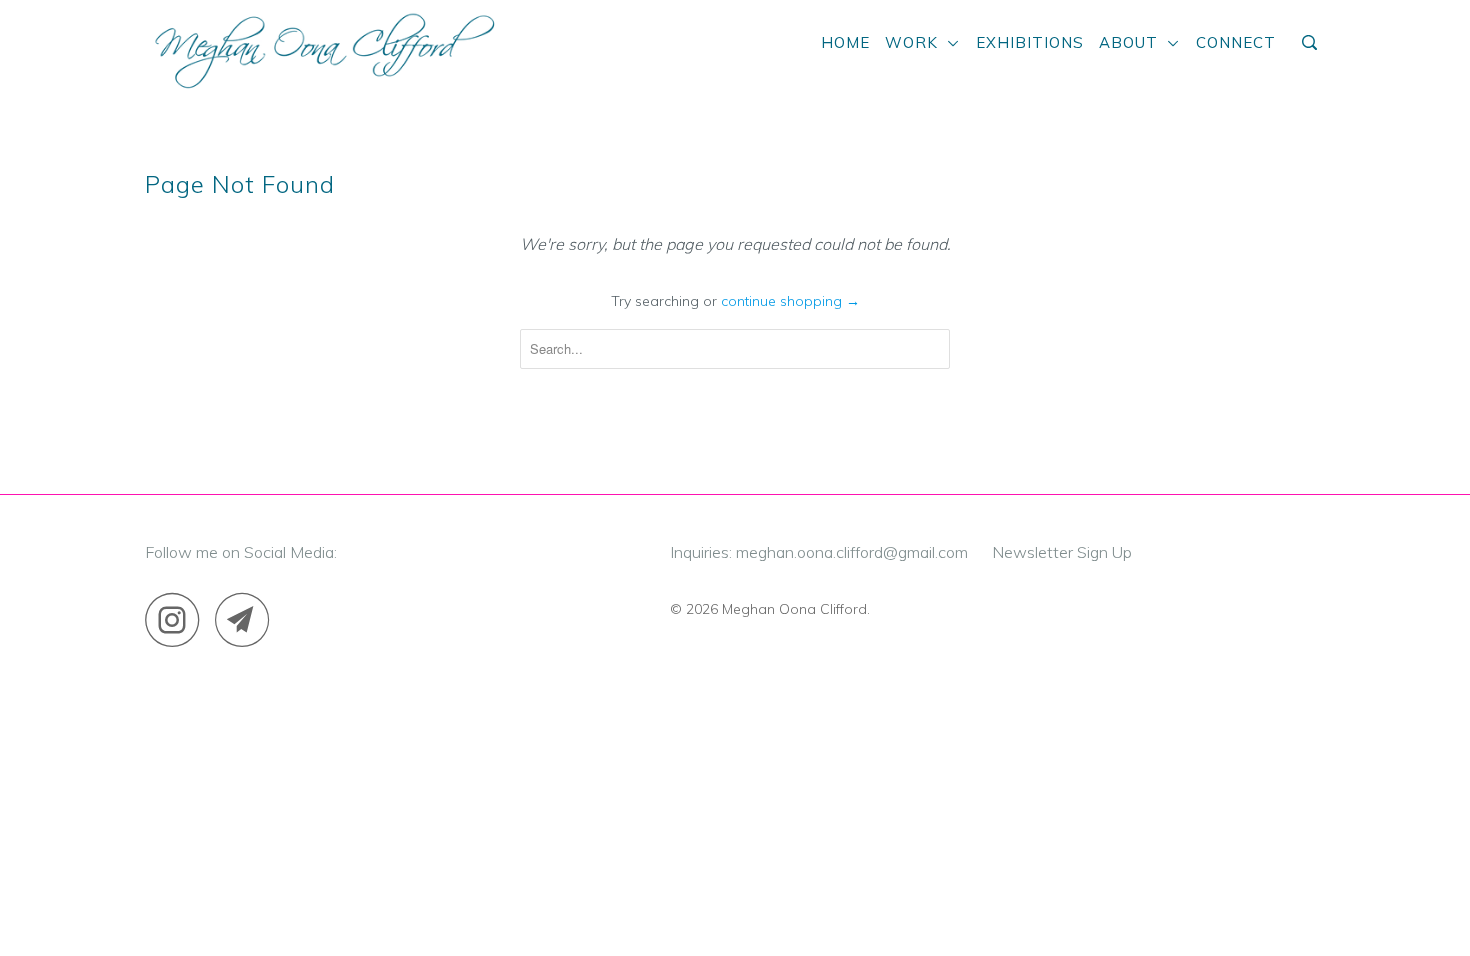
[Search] (1311, 43)
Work (916, 42)
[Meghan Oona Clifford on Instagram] (178, 619)
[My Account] (1287, 35)
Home (845, 42)
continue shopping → (790, 301)
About (1133, 42)
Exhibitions (1030, 42)
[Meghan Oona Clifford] (322, 48)
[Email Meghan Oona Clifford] (248, 619)
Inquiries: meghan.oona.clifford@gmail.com (819, 552)
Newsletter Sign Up (1062, 552)
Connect (1236, 42)
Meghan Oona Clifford (794, 609)
